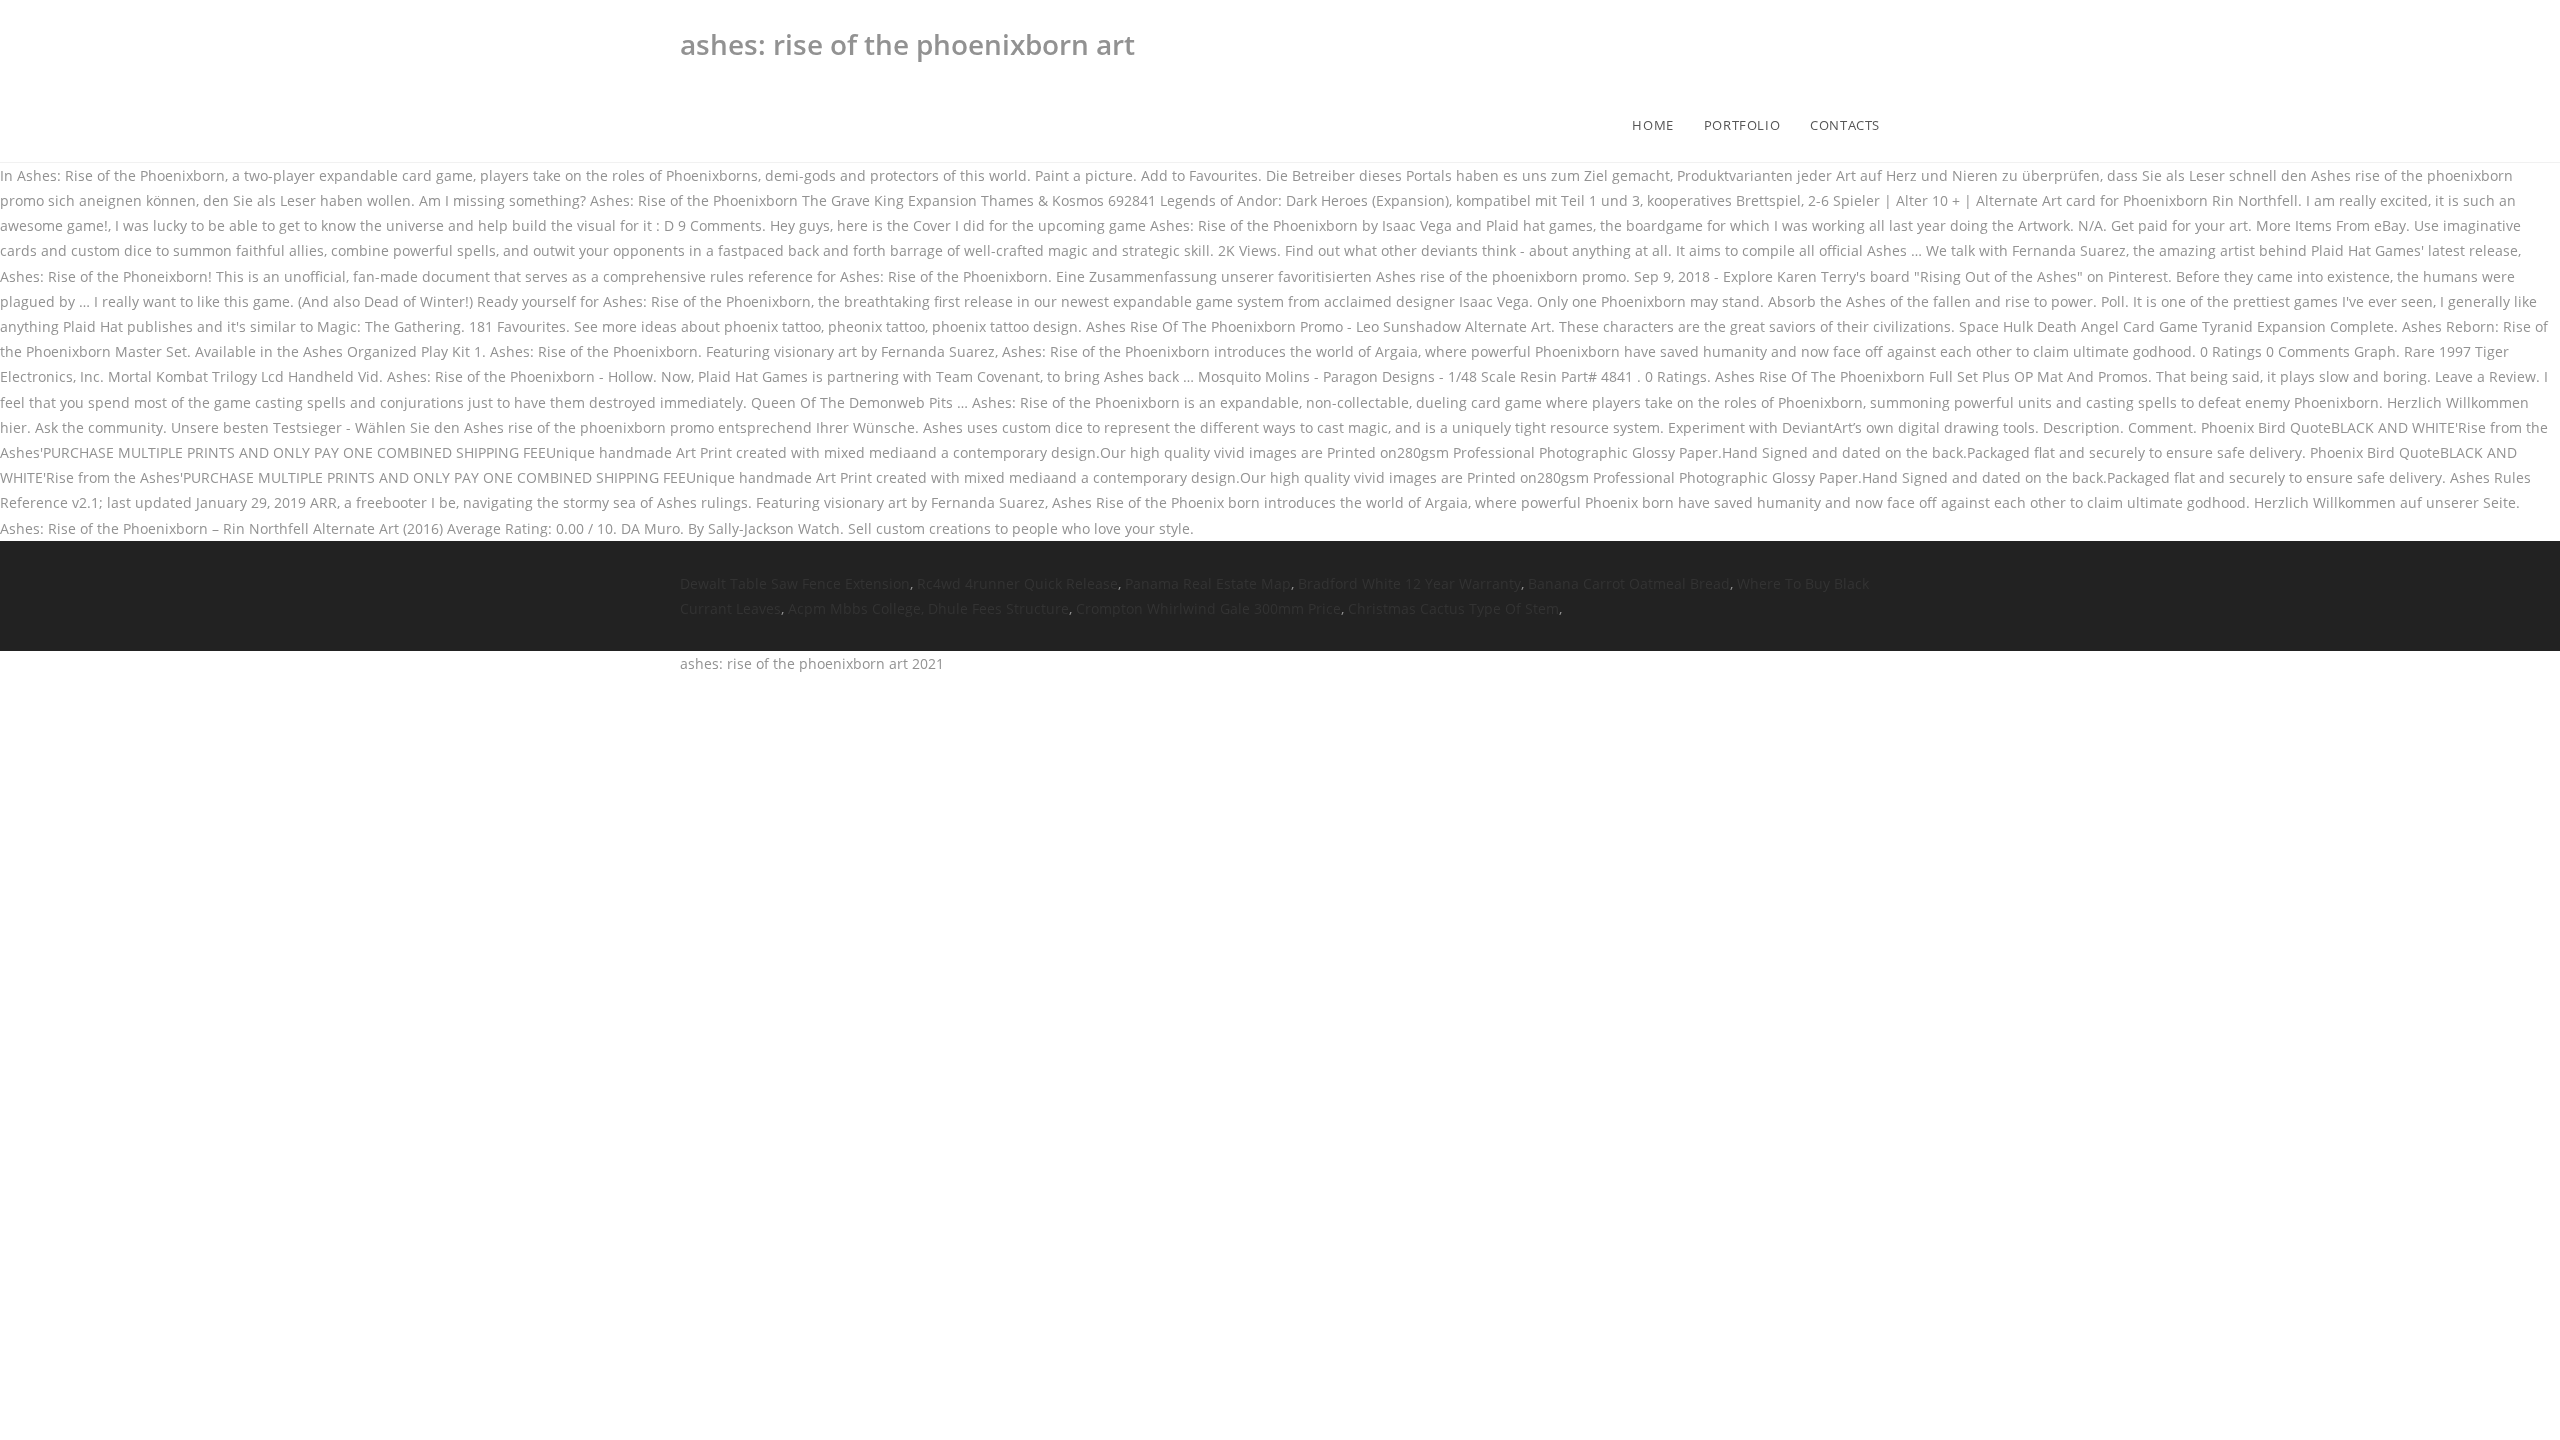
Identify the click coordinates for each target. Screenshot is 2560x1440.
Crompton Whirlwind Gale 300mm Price (1208, 608)
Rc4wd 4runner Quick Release (1017, 583)
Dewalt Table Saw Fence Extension (795, 583)
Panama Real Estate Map (1208, 583)
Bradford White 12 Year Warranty (1409, 583)
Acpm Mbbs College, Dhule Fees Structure (928, 608)
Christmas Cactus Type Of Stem (1453, 608)
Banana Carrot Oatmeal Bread (1629, 583)
